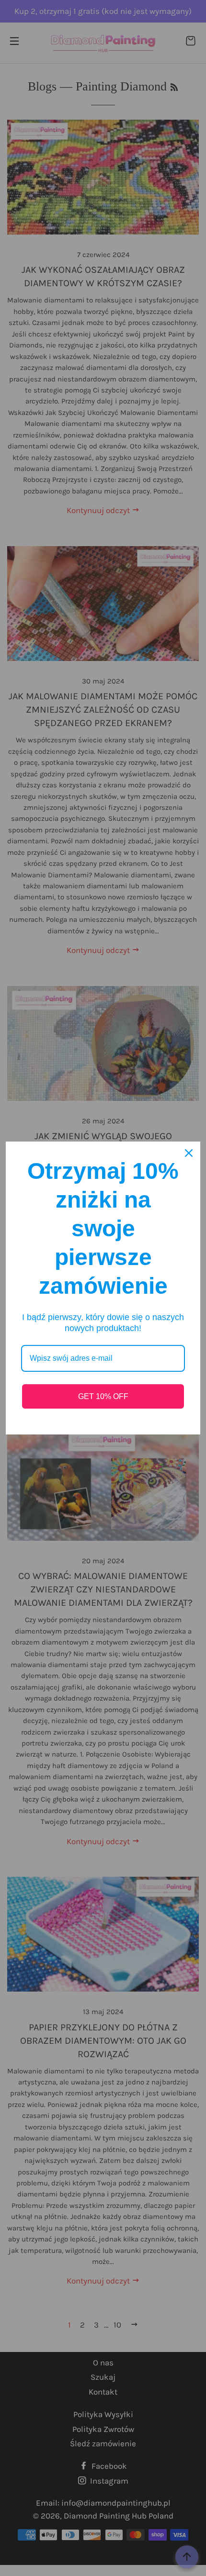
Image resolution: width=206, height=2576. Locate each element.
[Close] (189, 1153)
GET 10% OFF (103, 1396)
